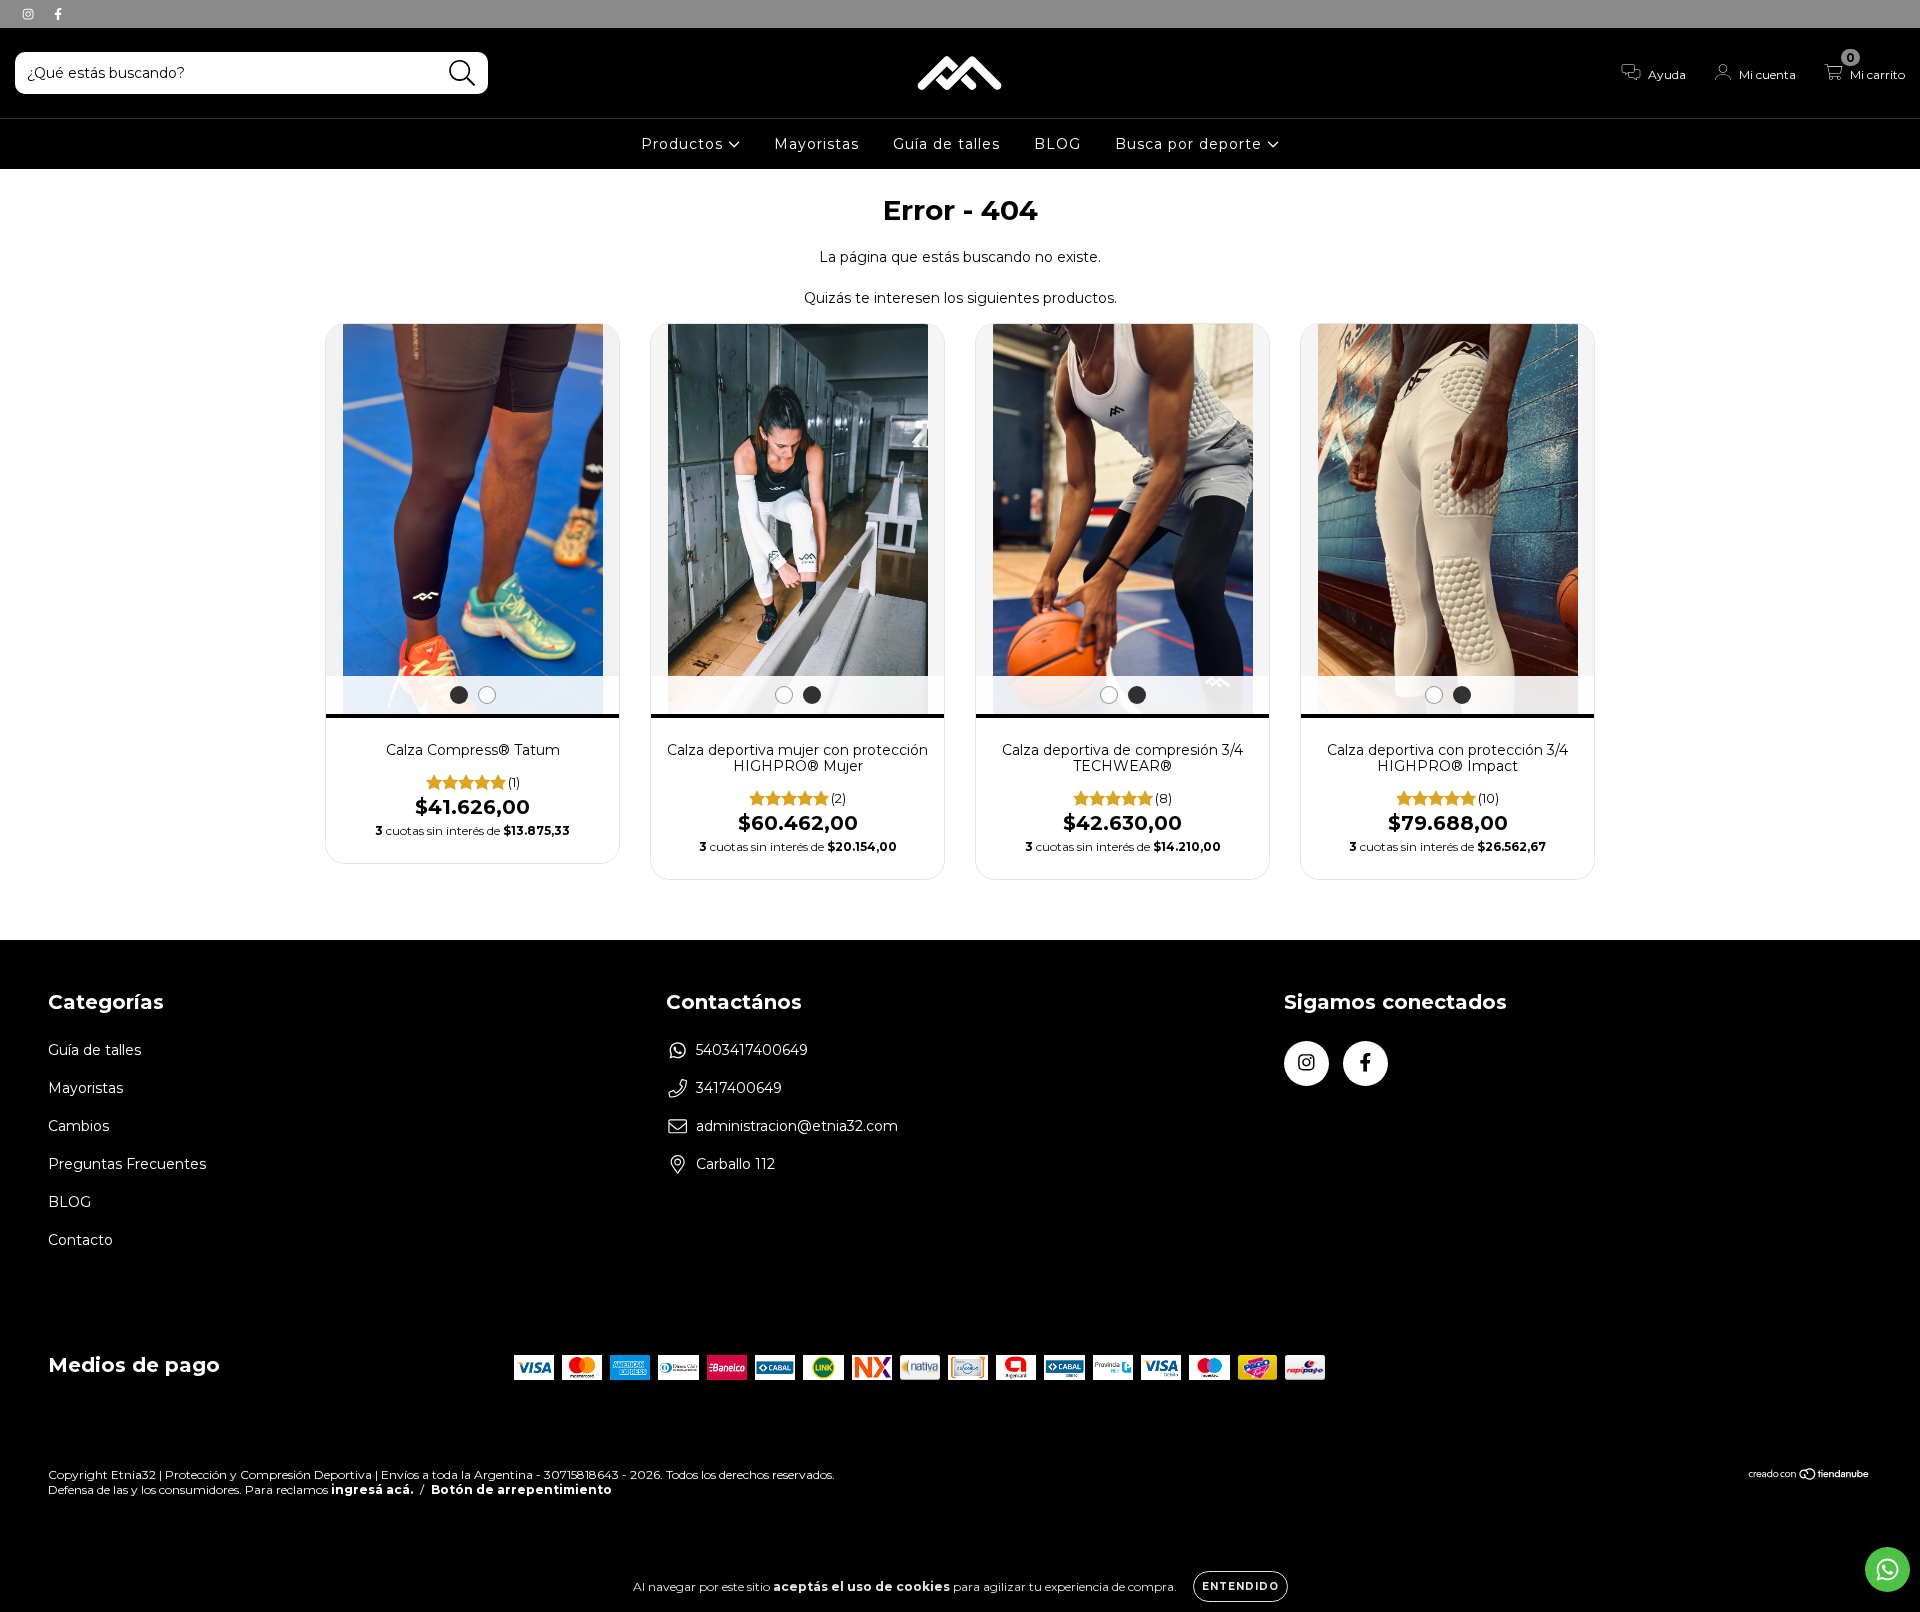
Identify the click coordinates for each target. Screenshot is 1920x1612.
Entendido (1240, 1586)
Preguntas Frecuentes (127, 1164)
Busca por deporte (1191, 144)
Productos (684, 144)
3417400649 (739, 1088)
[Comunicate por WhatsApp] (1887, 1569)
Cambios (78, 1126)
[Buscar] (462, 73)
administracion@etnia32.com (797, 1126)
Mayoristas (816, 144)
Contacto (80, 1240)
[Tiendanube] (1809, 1476)
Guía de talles (946, 144)
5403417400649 (752, 1050)
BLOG (1057, 144)
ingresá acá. (372, 1489)
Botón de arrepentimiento (521, 1489)
